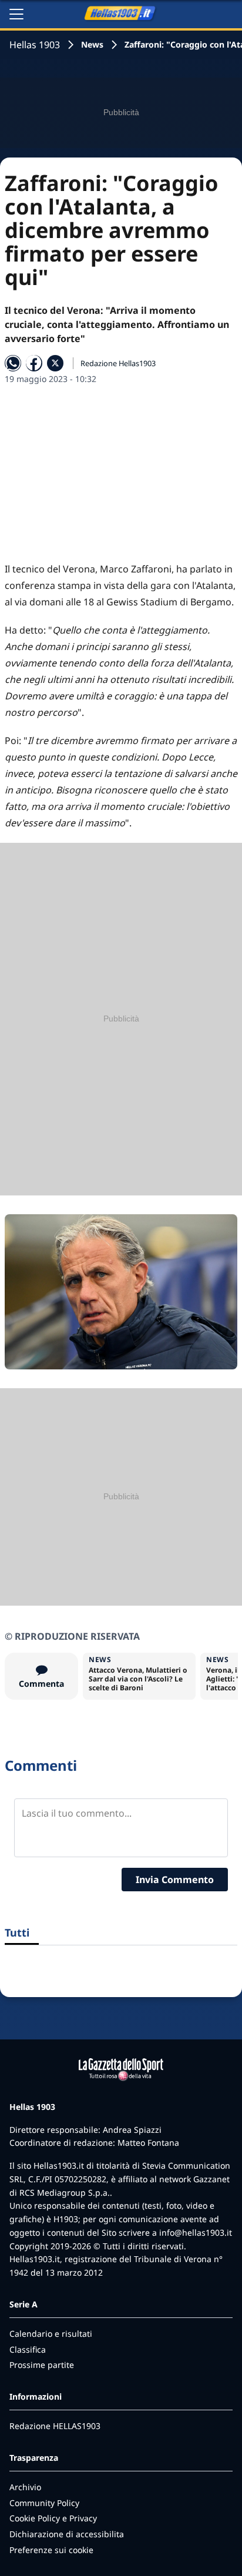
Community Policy (44, 2503)
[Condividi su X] (55, 363)
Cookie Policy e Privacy (53, 2518)
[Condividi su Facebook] (34, 363)
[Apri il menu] (16, 14)
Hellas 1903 (35, 45)
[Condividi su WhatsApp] (13, 363)
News (92, 44)
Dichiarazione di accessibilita (67, 2534)
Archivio (25, 2487)
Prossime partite (42, 2365)
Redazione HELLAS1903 (55, 2426)
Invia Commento (175, 1880)
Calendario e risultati (51, 2334)
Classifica (28, 2349)
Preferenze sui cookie (51, 2550)
